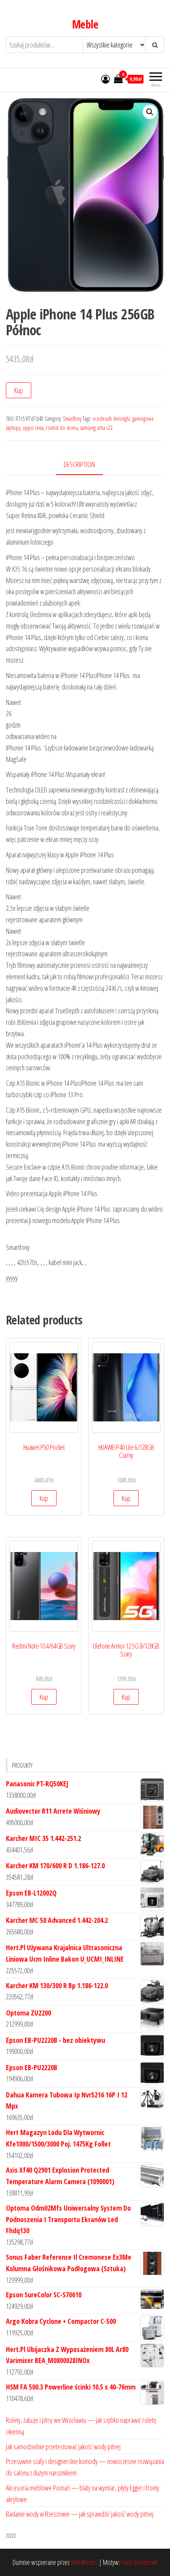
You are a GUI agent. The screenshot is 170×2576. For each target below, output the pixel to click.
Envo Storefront (139, 2562)
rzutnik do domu (62, 428)
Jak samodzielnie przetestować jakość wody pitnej (63, 2447)
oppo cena (33, 428)
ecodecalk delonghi (111, 419)
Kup (19, 390)
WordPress (84, 2562)
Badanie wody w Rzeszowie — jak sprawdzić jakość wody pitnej (80, 2514)
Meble (85, 24)
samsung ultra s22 (96, 428)
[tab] (85, 465)
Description (79, 464)
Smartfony (72, 419)
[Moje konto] (106, 79)
